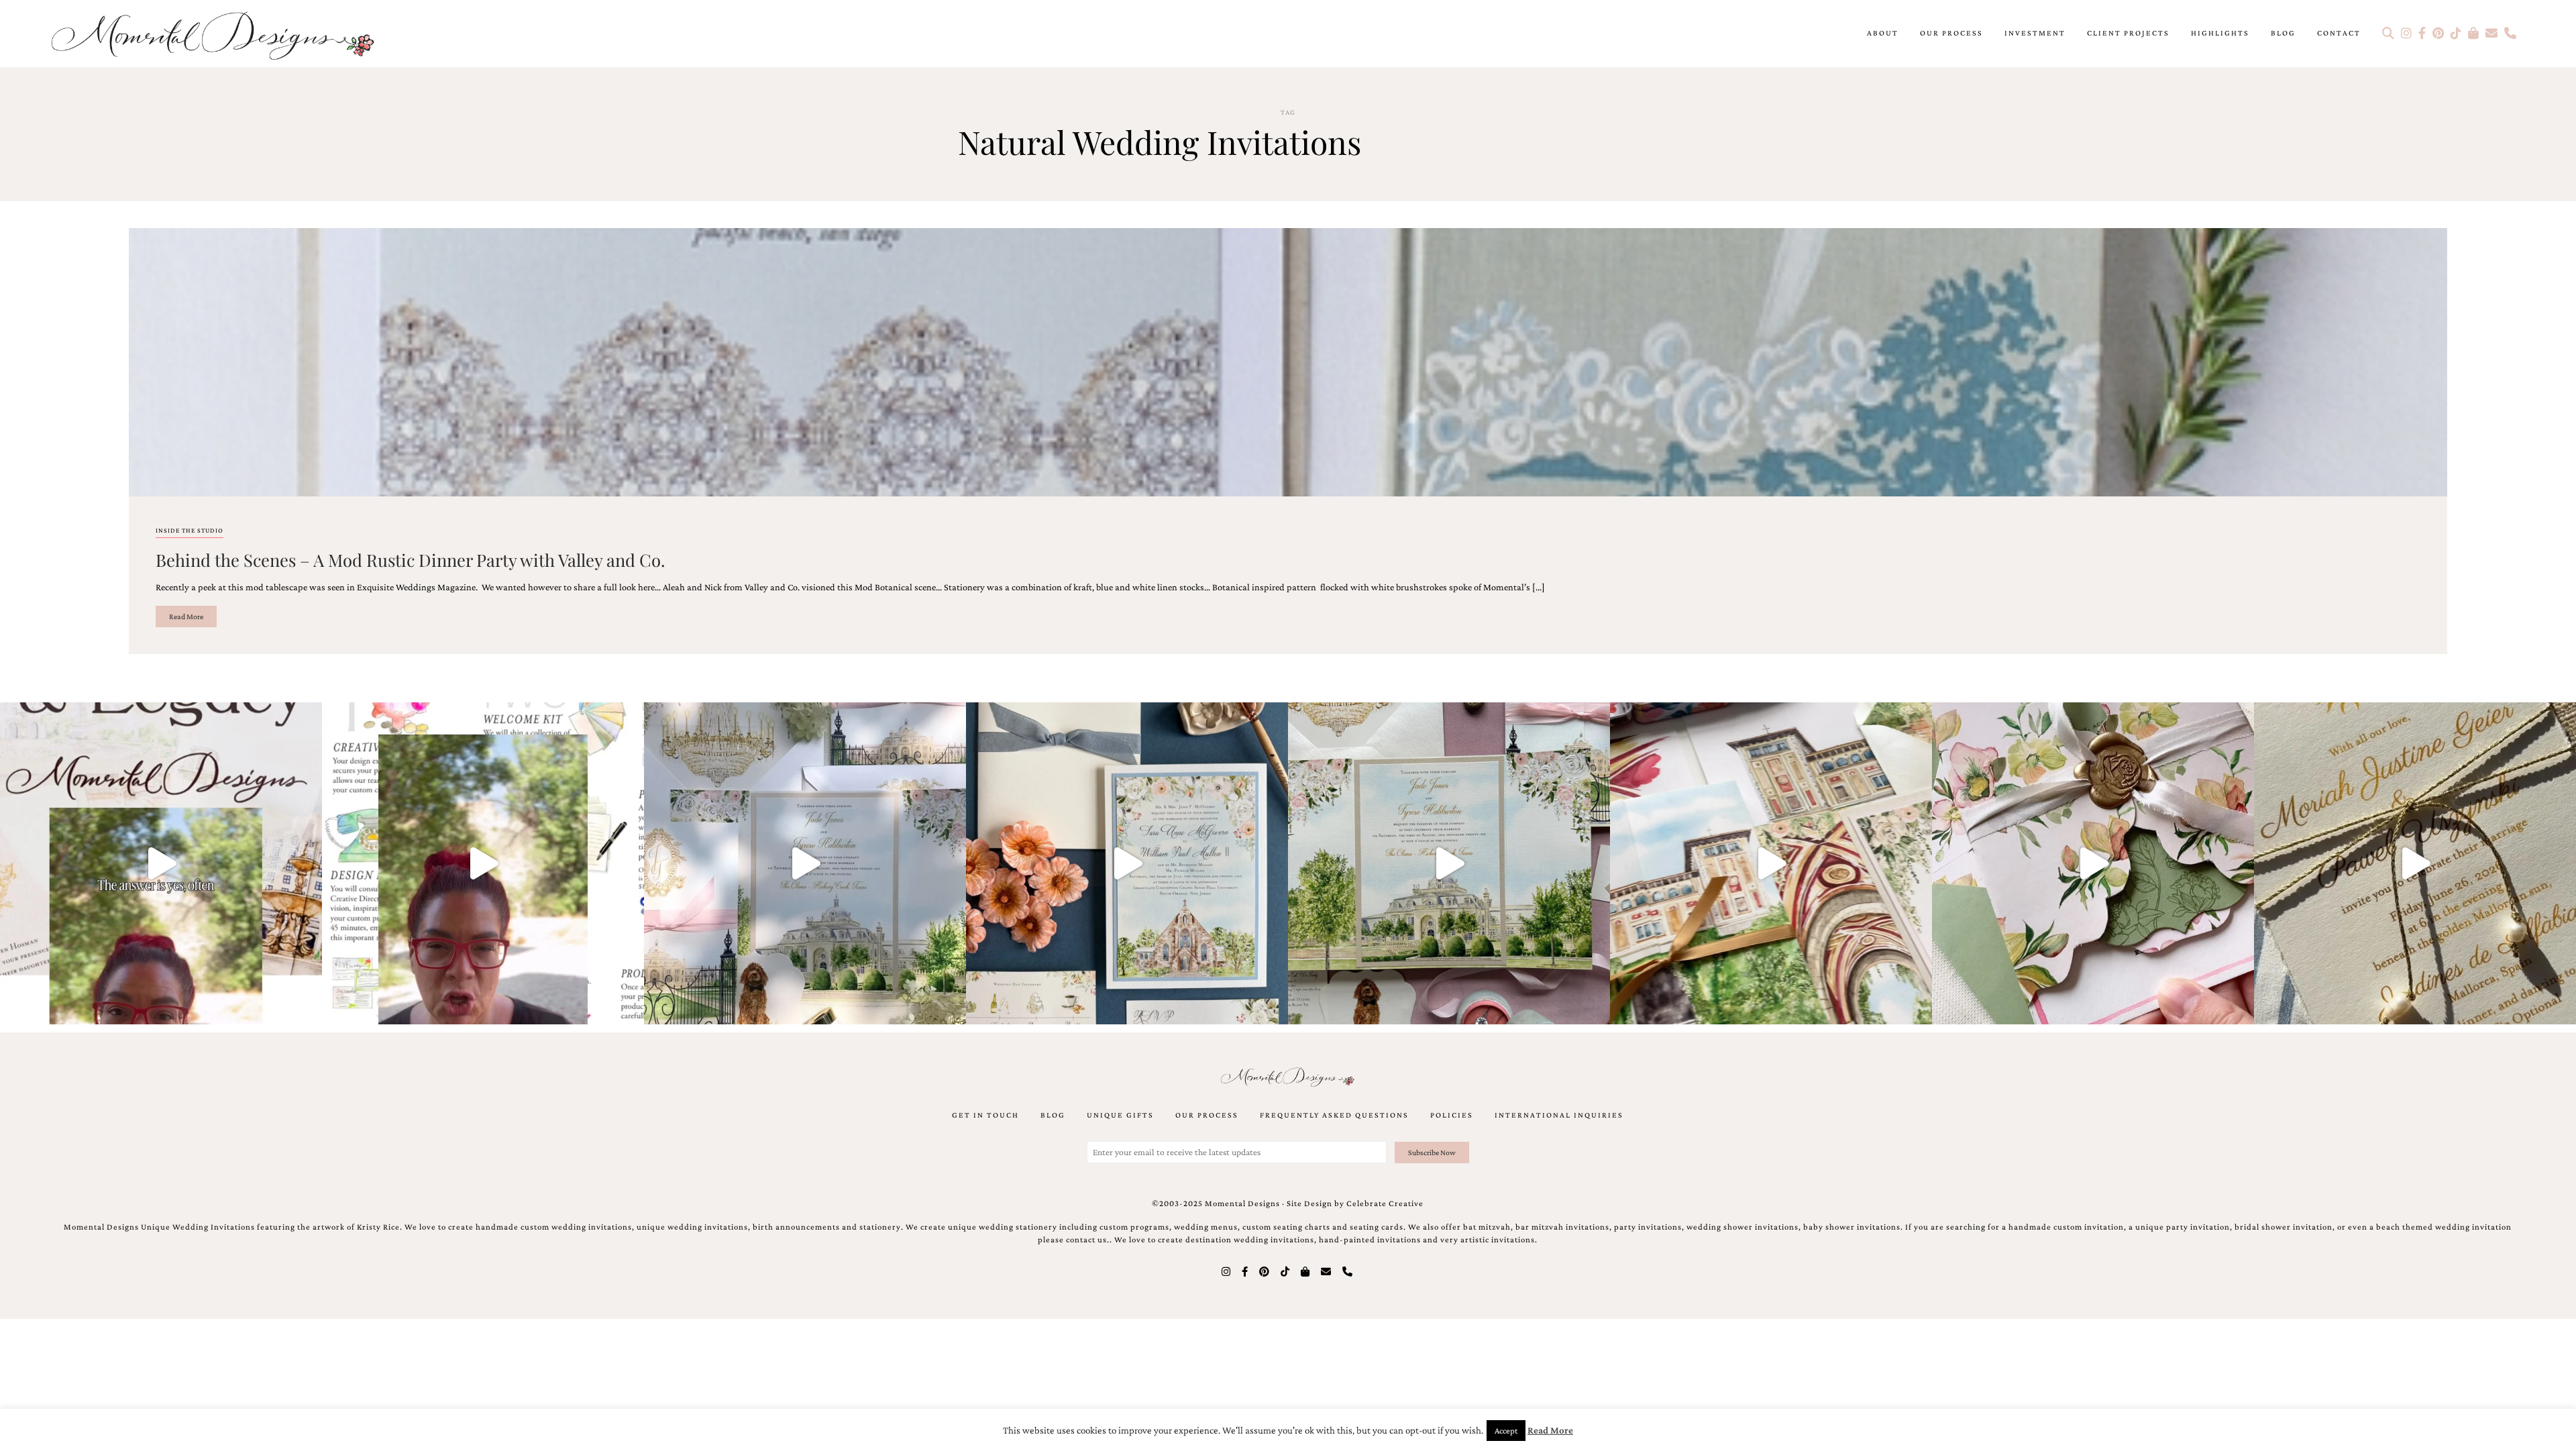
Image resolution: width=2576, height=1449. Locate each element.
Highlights (2220, 33)
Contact (2339, 33)
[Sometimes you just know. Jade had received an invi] (1449, 863)
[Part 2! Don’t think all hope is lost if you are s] (161, 863)
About (1883, 33)
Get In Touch (985, 1115)
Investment (2035, 33)
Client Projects (2128, 33)
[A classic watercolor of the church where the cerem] (1127, 863)
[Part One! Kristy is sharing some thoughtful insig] (483, 863)
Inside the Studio (190, 530)
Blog (2283, 33)
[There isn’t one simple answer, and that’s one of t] (2093, 863)
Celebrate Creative (1385, 1203)
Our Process (1951, 33)
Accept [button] (1506, 1431)
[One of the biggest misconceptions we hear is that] (2415, 863)
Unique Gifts (1120, 1115)
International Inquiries (1559, 1115)
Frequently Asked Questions (1334, 1115)
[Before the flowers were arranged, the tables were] (805, 863)
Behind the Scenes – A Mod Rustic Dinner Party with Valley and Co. (410, 559)
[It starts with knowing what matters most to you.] (1771, 863)
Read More (186, 616)
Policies (1452, 1115)
